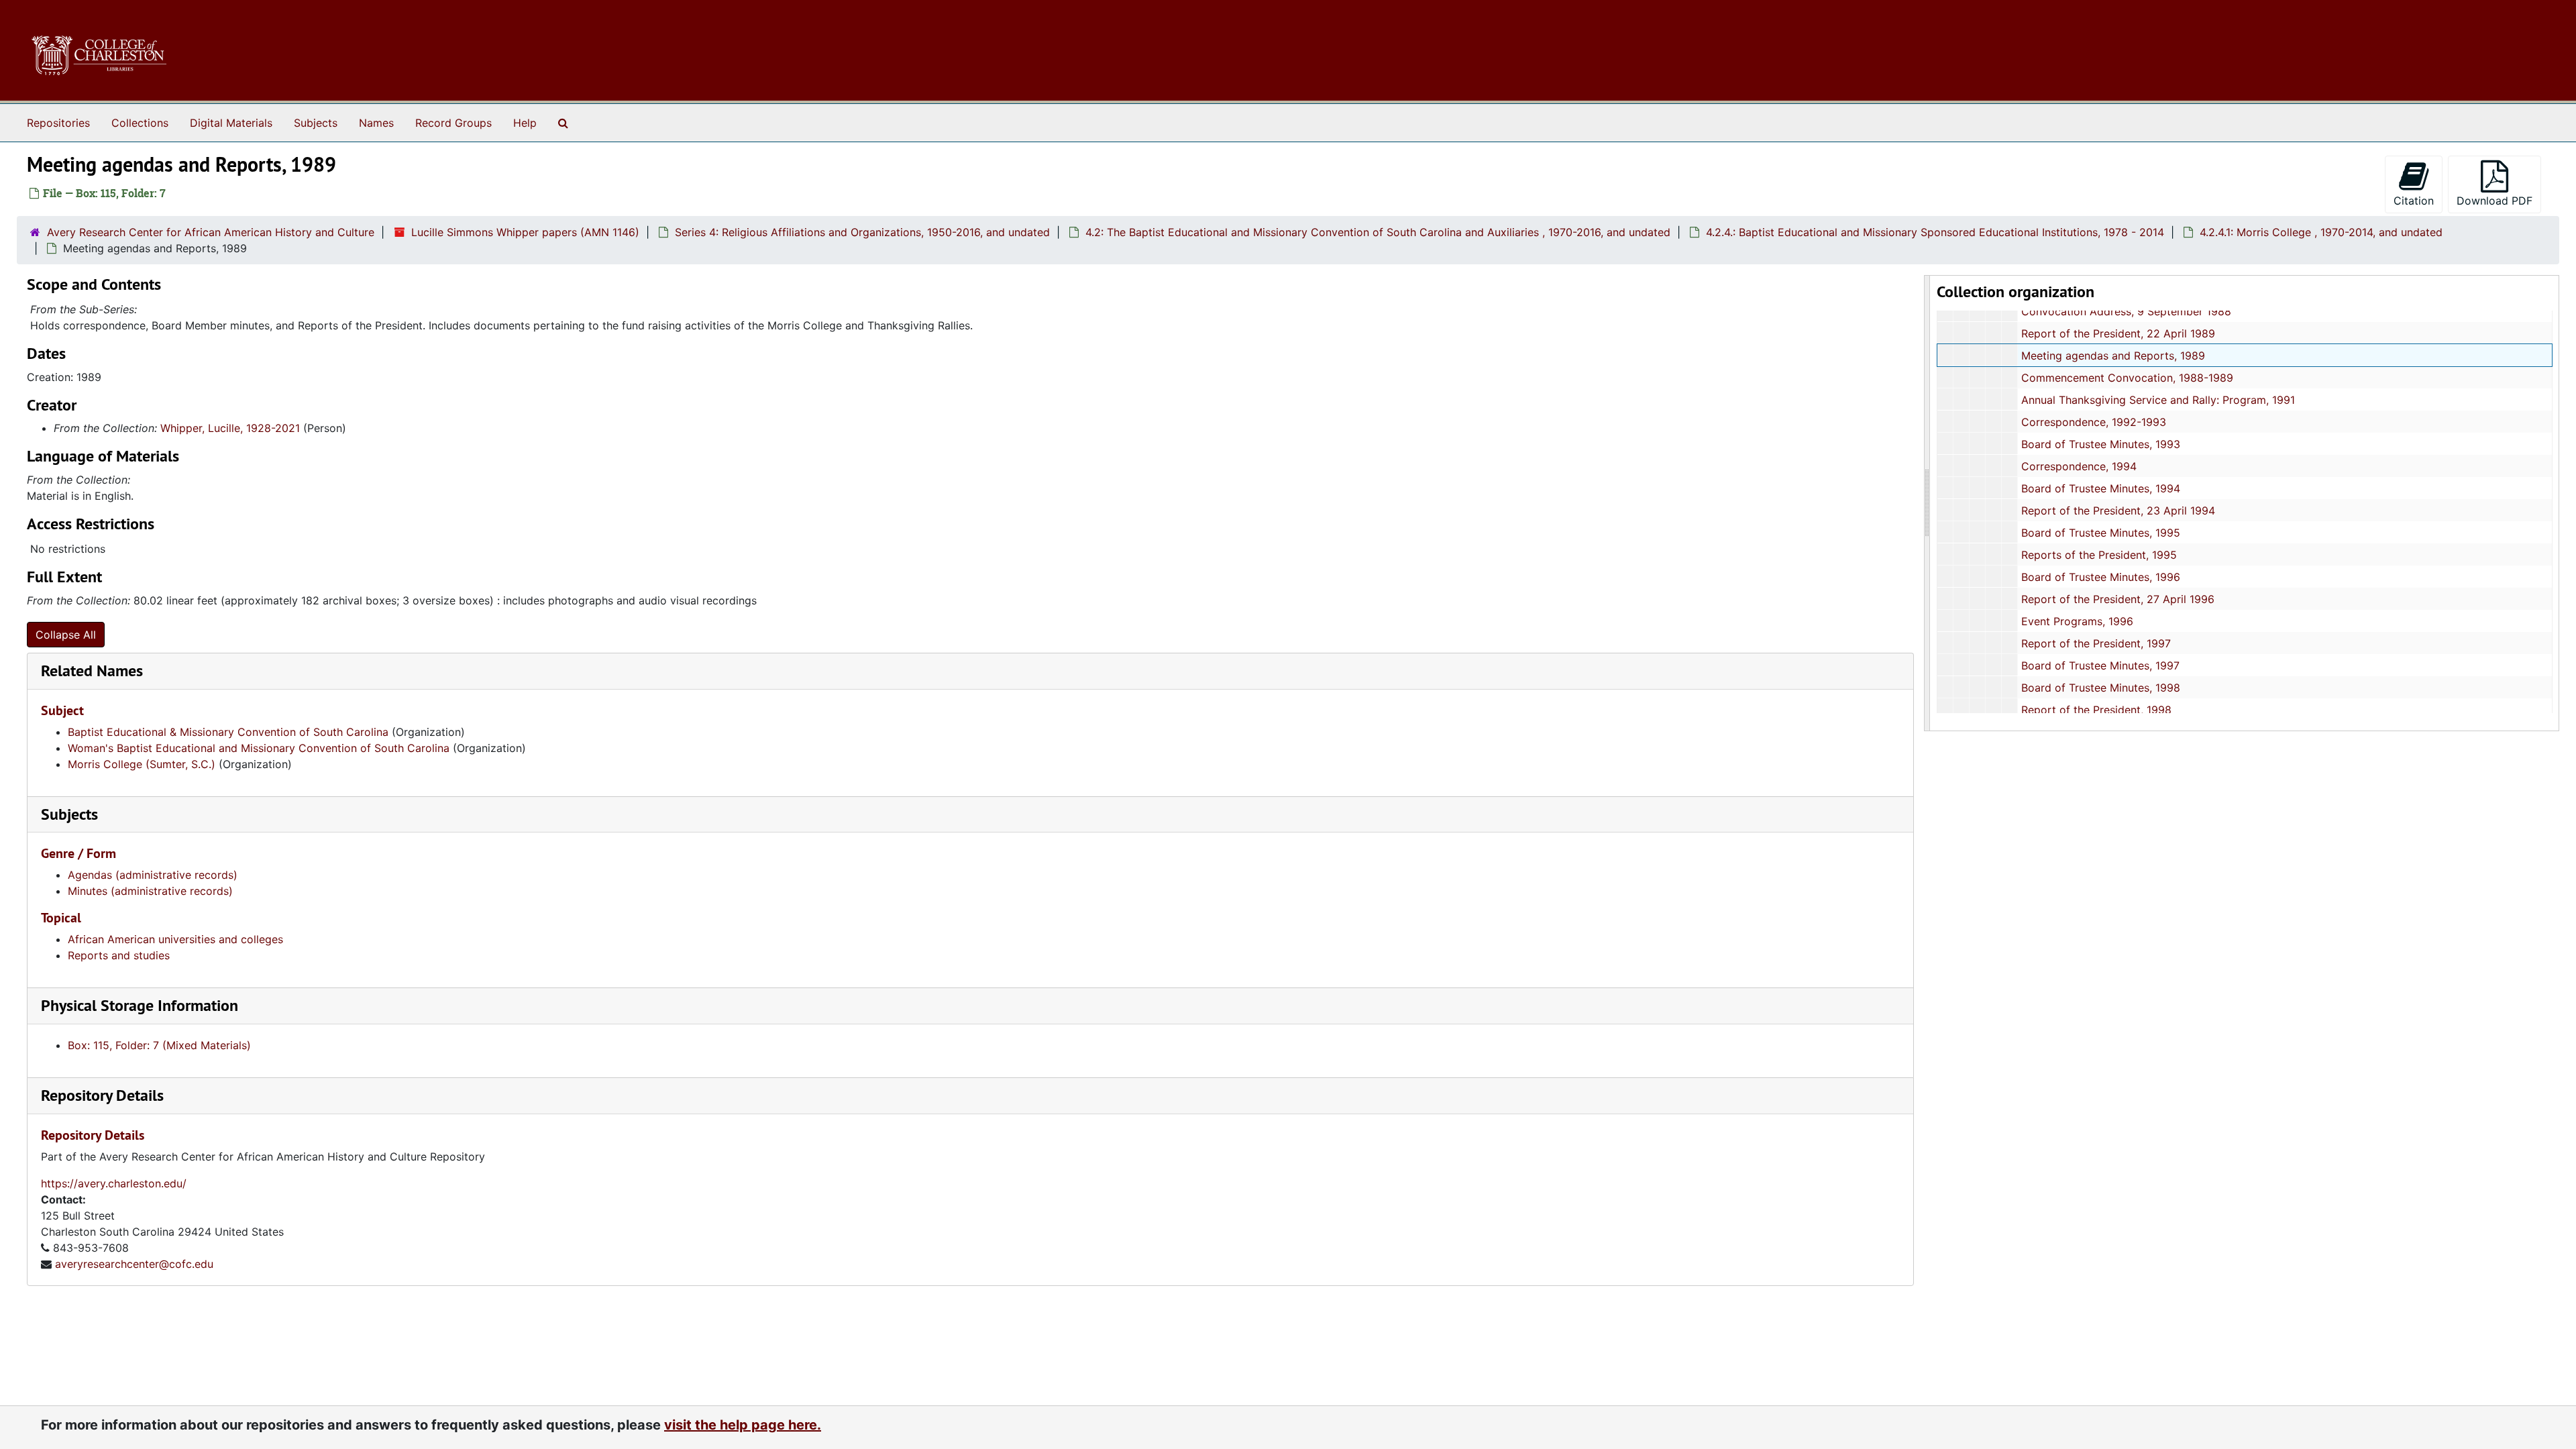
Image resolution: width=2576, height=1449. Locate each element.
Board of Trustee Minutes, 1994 (2101, 488)
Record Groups (453, 123)
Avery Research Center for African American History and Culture (211, 232)
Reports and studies (119, 955)
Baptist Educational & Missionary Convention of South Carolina (228, 732)
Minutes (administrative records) (150, 891)
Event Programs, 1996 (2077, 621)
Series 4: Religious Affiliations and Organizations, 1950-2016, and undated (862, 232)
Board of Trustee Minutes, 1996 (2101, 577)
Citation (2414, 201)
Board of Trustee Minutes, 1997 (2100, 665)
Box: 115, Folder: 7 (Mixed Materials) (159, 1045)
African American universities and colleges (175, 939)
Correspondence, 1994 (2079, 466)
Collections (140, 123)
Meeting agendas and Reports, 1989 (2113, 356)
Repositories (58, 123)
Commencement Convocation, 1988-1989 (2127, 378)
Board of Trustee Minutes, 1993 (2101, 444)
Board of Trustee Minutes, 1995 (2101, 533)
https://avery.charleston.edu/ (114, 1183)
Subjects (316, 123)
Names (376, 123)
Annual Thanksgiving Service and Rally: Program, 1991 (2158, 400)
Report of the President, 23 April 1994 (2118, 511)
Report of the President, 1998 (2096, 710)
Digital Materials (231, 123)
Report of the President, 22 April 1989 (2118, 333)
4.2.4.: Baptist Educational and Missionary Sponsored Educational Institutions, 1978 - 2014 (1935, 232)
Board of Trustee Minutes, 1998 (2101, 688)
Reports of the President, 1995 (2099, 555)
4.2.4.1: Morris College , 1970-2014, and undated (2321, 232)
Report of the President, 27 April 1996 (2118, 599)
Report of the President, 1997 (2096, 643)
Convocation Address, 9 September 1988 (2126, 311)
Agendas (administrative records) (153, 875)
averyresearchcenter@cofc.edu (134, 1264)
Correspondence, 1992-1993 (2094, 422)
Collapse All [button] (66, 635)
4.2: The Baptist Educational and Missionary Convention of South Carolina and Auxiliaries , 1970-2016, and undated (1378, 232)
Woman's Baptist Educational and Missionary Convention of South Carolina (259, 748)
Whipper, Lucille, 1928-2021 (230, 428)
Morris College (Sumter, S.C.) (142, 764)
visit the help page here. (743, 1425)
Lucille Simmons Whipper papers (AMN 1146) (525, 232)
